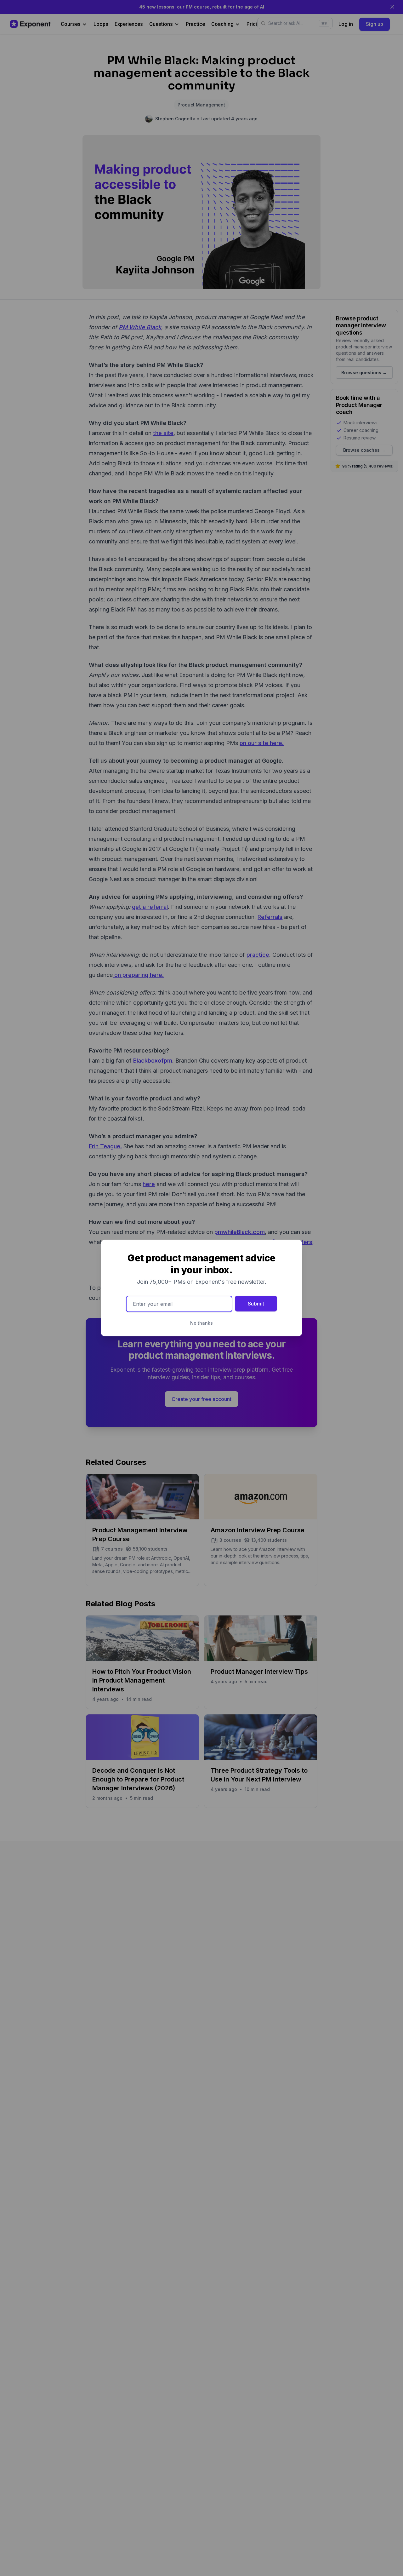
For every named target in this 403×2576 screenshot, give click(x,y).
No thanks (201, 1323)
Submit (256, 1304)
